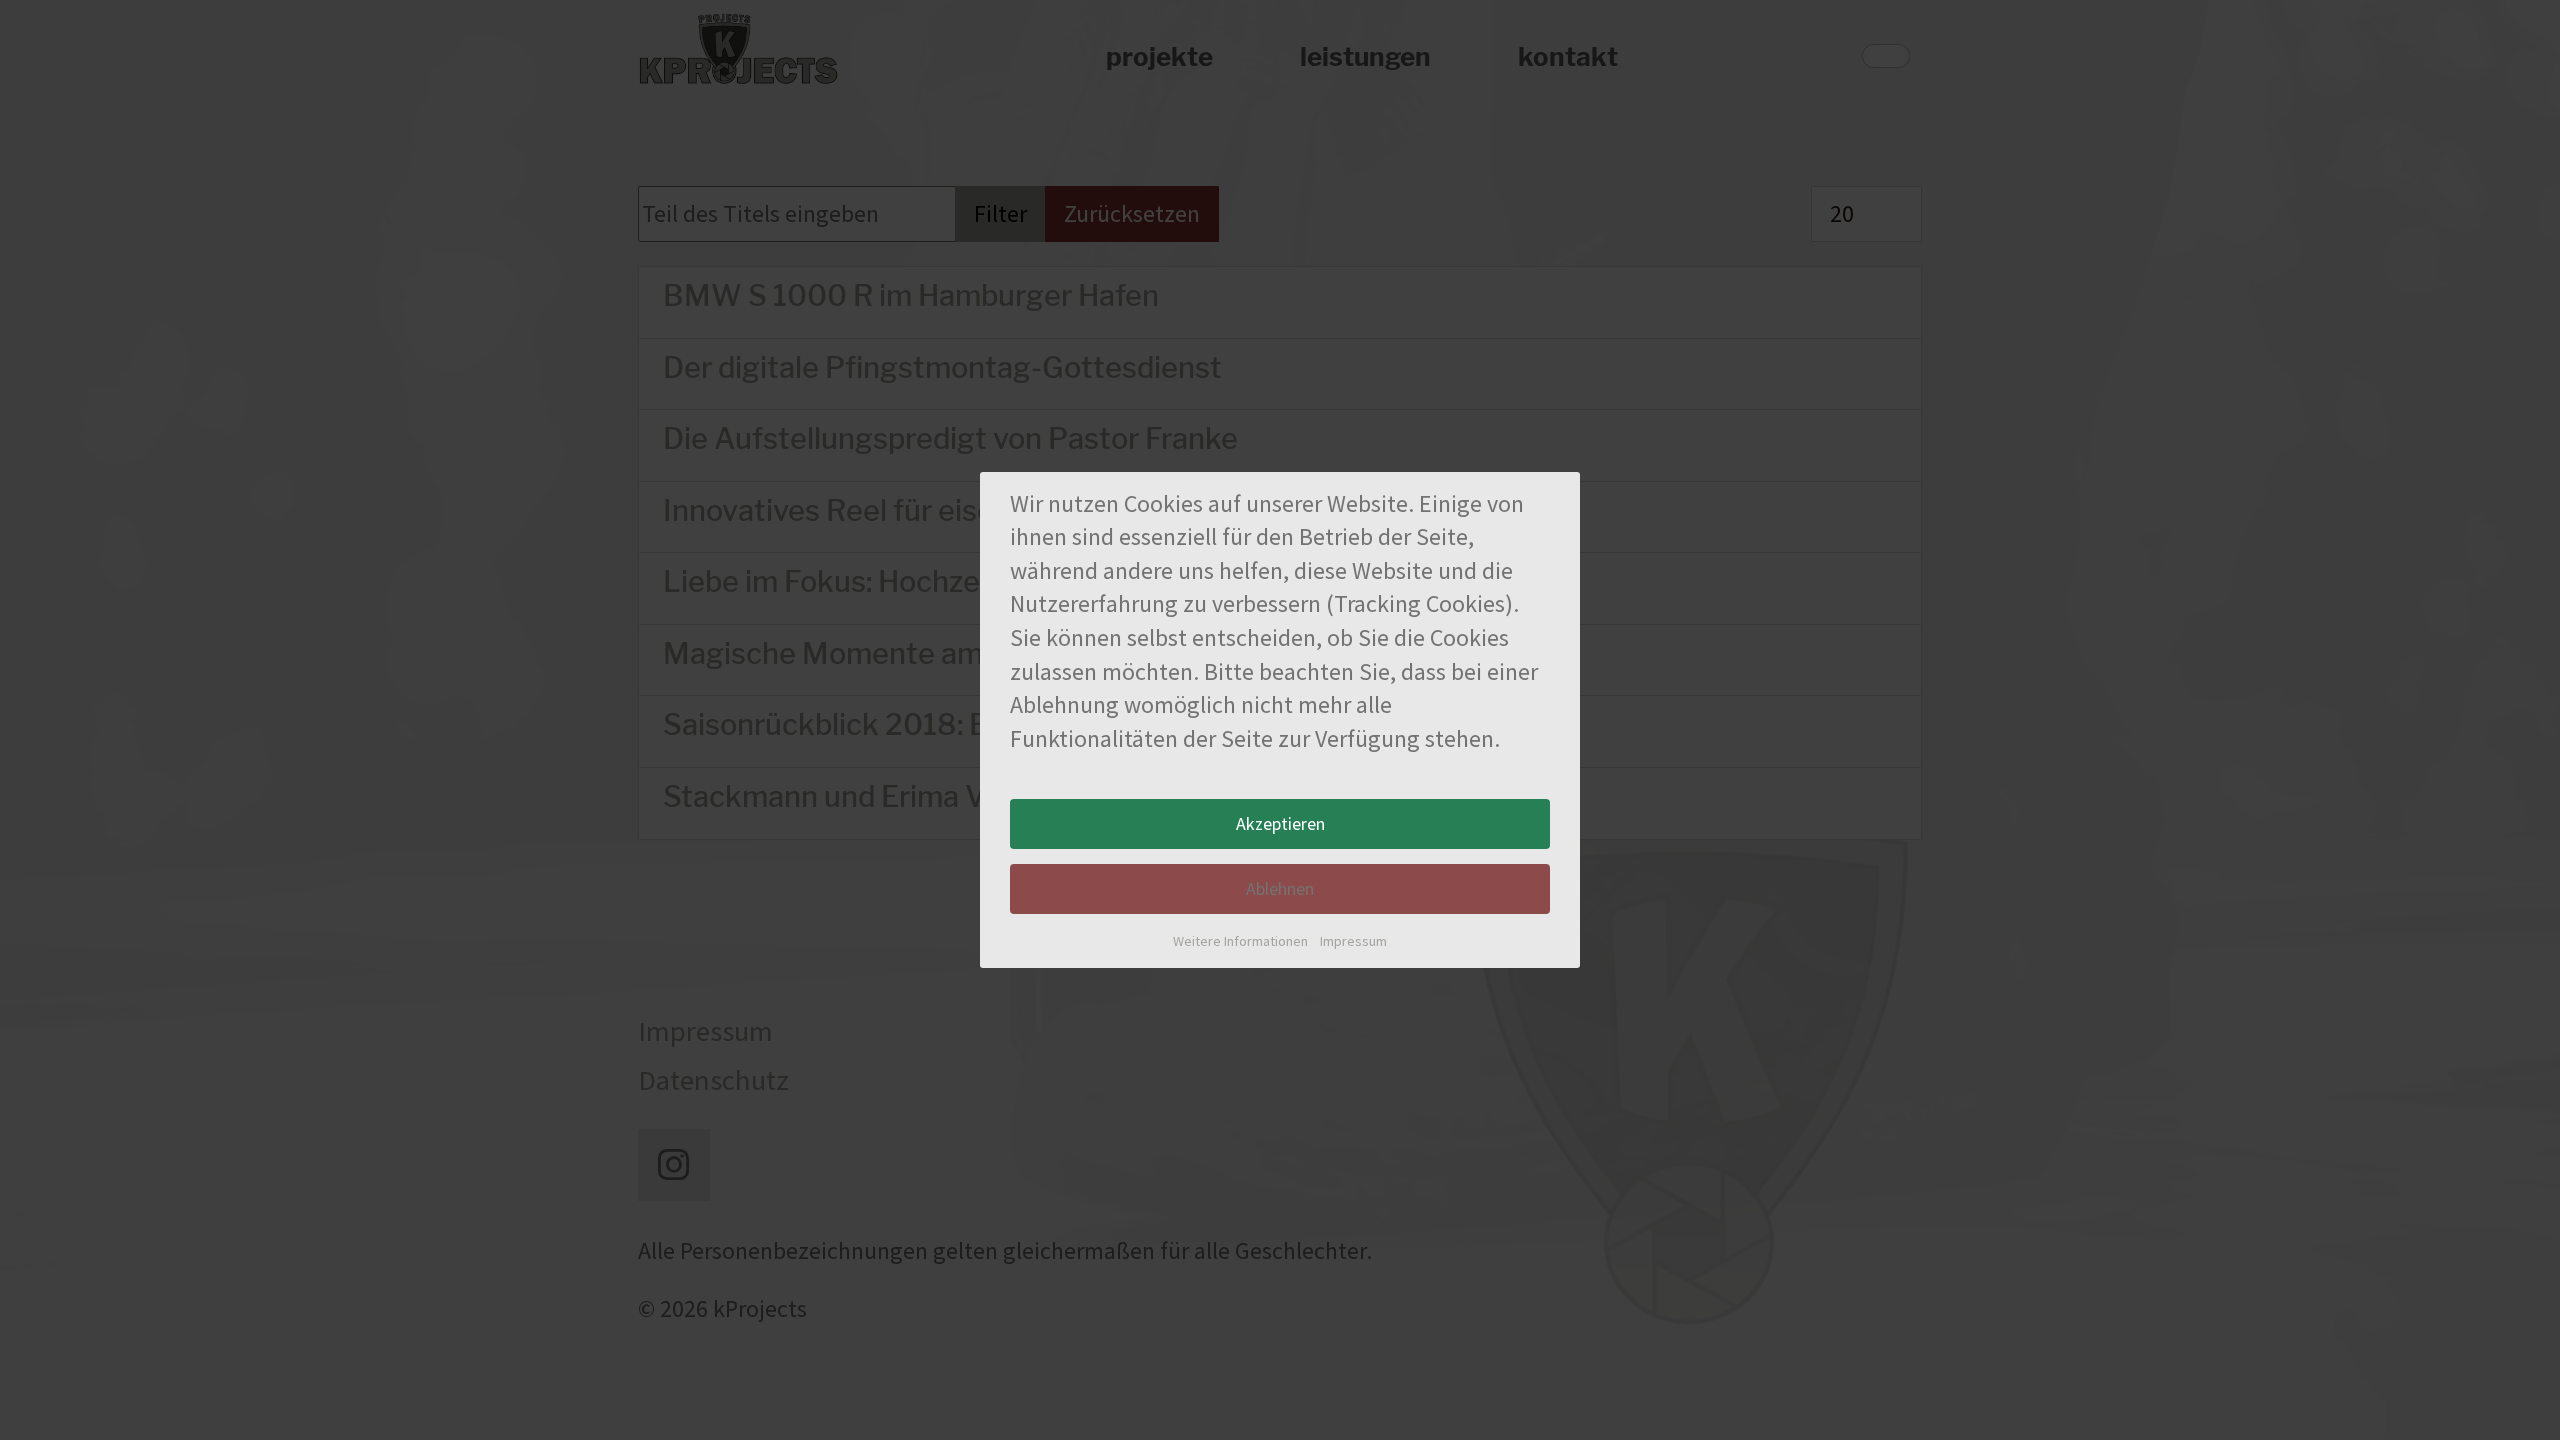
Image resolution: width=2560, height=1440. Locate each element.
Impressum (1353, 941)
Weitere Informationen (1240, 941)
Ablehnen (1280, 888)
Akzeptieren (1280, 823)
